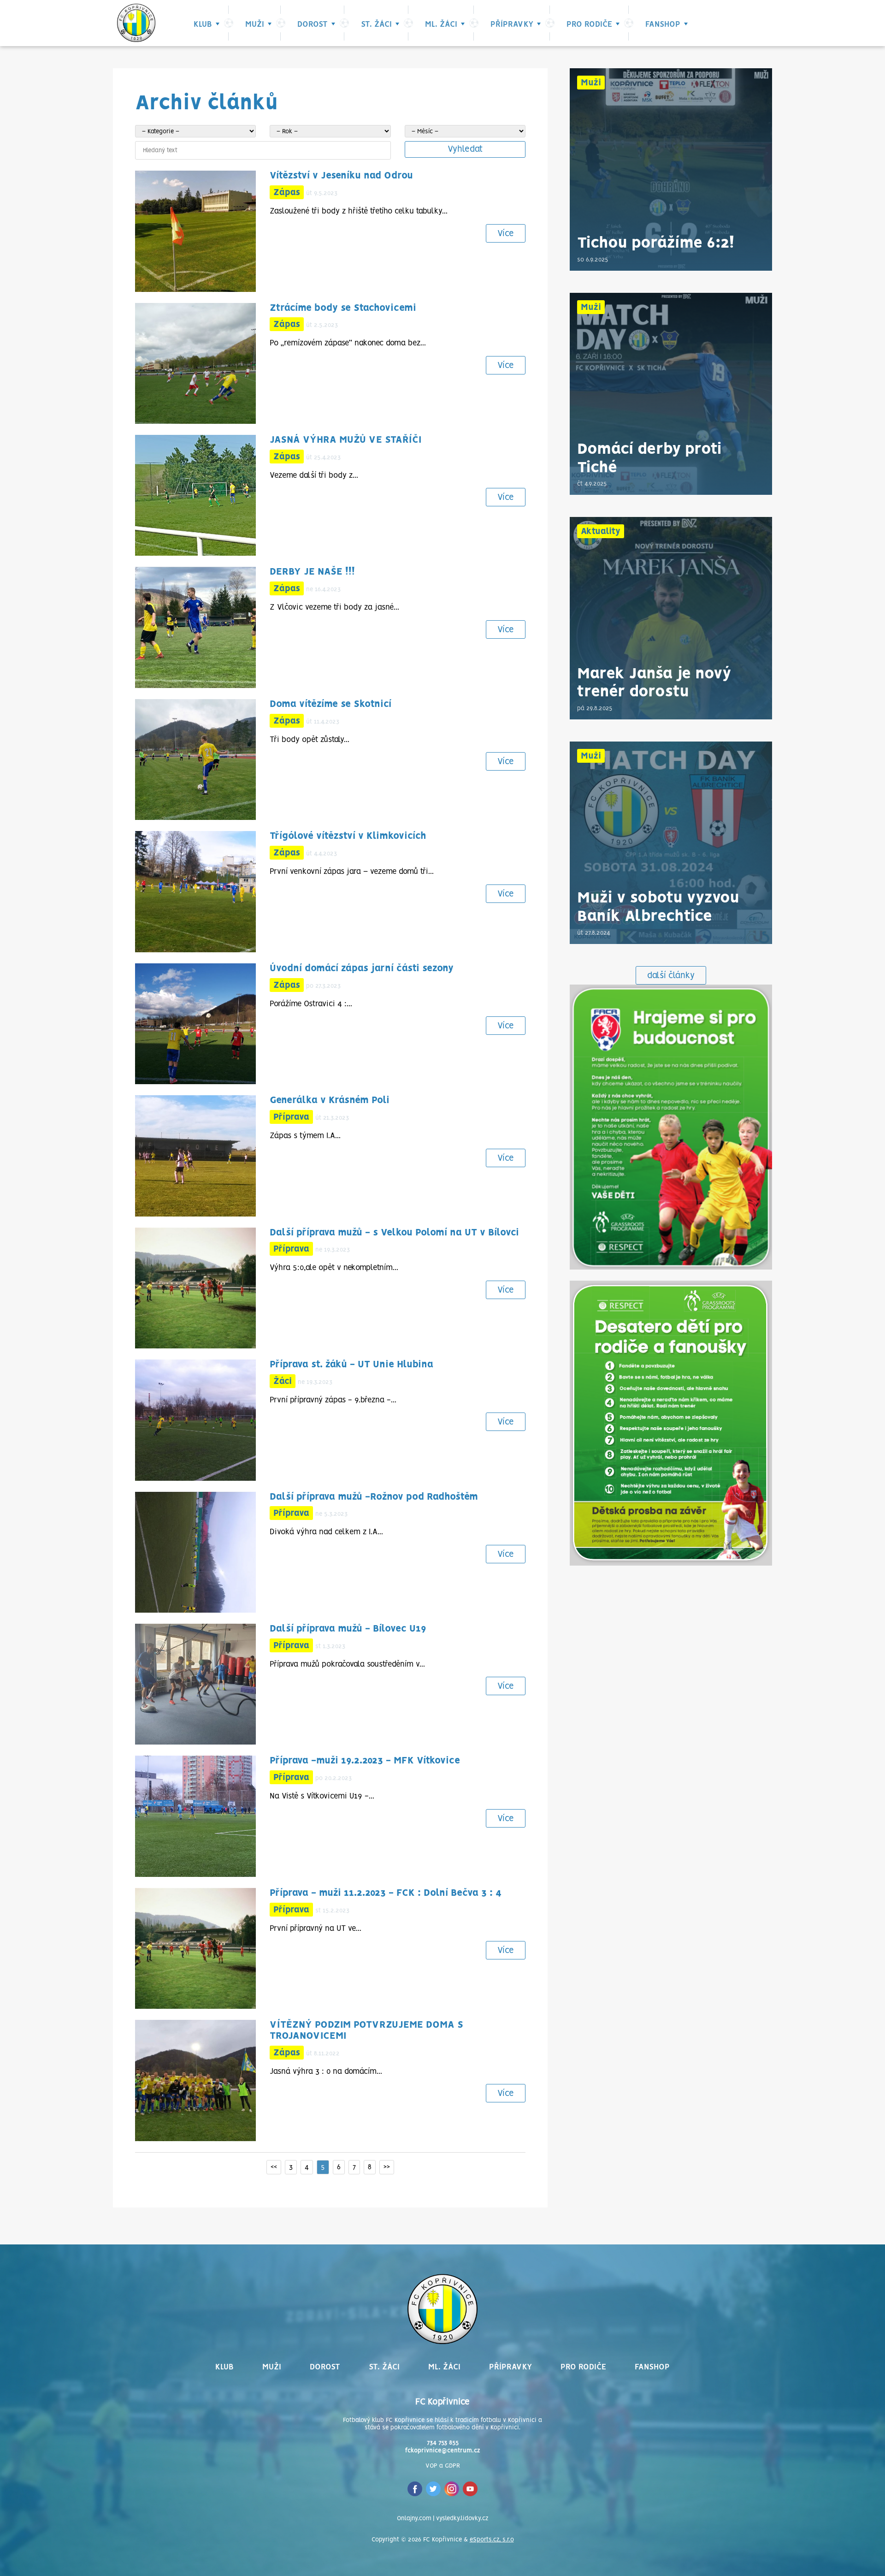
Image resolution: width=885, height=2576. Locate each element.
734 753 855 (443, 2443)
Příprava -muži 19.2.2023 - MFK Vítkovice (365, 1761)
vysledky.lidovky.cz (462, 2519)
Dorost (313, 24)
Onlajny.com (414, 2519)
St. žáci (376, 24)
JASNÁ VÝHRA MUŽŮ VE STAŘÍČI (345, 440)
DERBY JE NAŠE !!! (312, 572)
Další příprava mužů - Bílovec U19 (348, 1629)
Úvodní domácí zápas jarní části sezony (362, 969)
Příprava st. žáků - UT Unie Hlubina (351, 1365)
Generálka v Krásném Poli (330, 1101)
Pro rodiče (589, 24)
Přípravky (512, 24)
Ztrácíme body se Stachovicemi (343, 308)
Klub (203, 24)
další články (671, 976)
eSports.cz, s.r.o (492, 2540)
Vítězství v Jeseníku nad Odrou (341, 176)
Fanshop (663, 24)
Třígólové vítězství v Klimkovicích (348, 836)
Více (506, 234)
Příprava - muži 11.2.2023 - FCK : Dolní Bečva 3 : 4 (386, 1893)
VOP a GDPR (443, 2466)
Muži (255, 24)
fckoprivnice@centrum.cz (443, 2451)
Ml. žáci (441, 24)
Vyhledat (465, 149)
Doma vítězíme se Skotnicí (330, 704)
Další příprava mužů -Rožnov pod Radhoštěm (374, 1497)
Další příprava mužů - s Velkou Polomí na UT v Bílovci (394, 1233)
